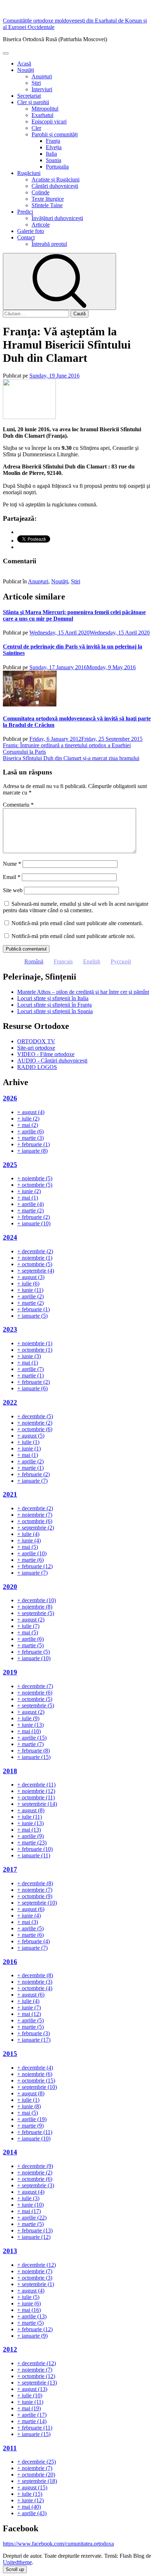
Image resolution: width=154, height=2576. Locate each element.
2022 (10, 1402)
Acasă (24, 64)
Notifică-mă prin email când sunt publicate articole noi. (73, 936)
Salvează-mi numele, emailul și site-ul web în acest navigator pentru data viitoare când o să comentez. (76, 907)
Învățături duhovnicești (57, 218)
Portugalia (57, 167)
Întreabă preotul (49, 244)
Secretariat (29, 96)
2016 (10, 1962)
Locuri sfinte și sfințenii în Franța (54, 1005)
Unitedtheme (17, 2562)
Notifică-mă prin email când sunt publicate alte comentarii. (77, 923)
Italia (51, 154)
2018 (10, 1771)
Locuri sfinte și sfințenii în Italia (53, 998)
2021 (10, 1494)
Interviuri (42, 89)
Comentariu (18, 805)
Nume (12, 864)
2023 (10, 1329)
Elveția (54, 147)
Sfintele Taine (47, 205)
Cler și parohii (33, 102)
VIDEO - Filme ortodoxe (46, 1054)
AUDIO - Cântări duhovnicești (52, 1061)
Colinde (40, 192)
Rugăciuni (29, 173)
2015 (10, 2054)
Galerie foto (31, 231)
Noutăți (26, 70)
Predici (25, 212)
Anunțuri (42, 76)
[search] (59, 281)
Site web (13, 890)
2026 (10, 1098)
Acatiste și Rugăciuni (56, 179)
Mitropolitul (45, 109)
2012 (10, 2349)
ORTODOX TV (36, 1041)
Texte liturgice (48, 199)
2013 (10, 2251)
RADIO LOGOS (37, 1067)
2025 (10, 1165)
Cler (36, 128)
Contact (26, 237)
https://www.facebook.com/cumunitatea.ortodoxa (58, 2544)
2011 (10, 2448)
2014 (10, 2152)
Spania (54, 160)
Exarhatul (42, 115)
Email (12, 877)
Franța (53, 141)
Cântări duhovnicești (55, 186)
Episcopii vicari (49, 121)
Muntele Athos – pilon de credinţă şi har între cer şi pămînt (83, 992)
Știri (36, 83)
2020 (10, 1587)
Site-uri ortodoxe (36, 1048)
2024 (10, 1237)
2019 (10, 1672)
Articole (41, 225)
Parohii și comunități (55, 134)
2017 (10, 1869)
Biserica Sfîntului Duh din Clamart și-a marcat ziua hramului (71, 758)
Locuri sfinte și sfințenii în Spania (55, 1011)
